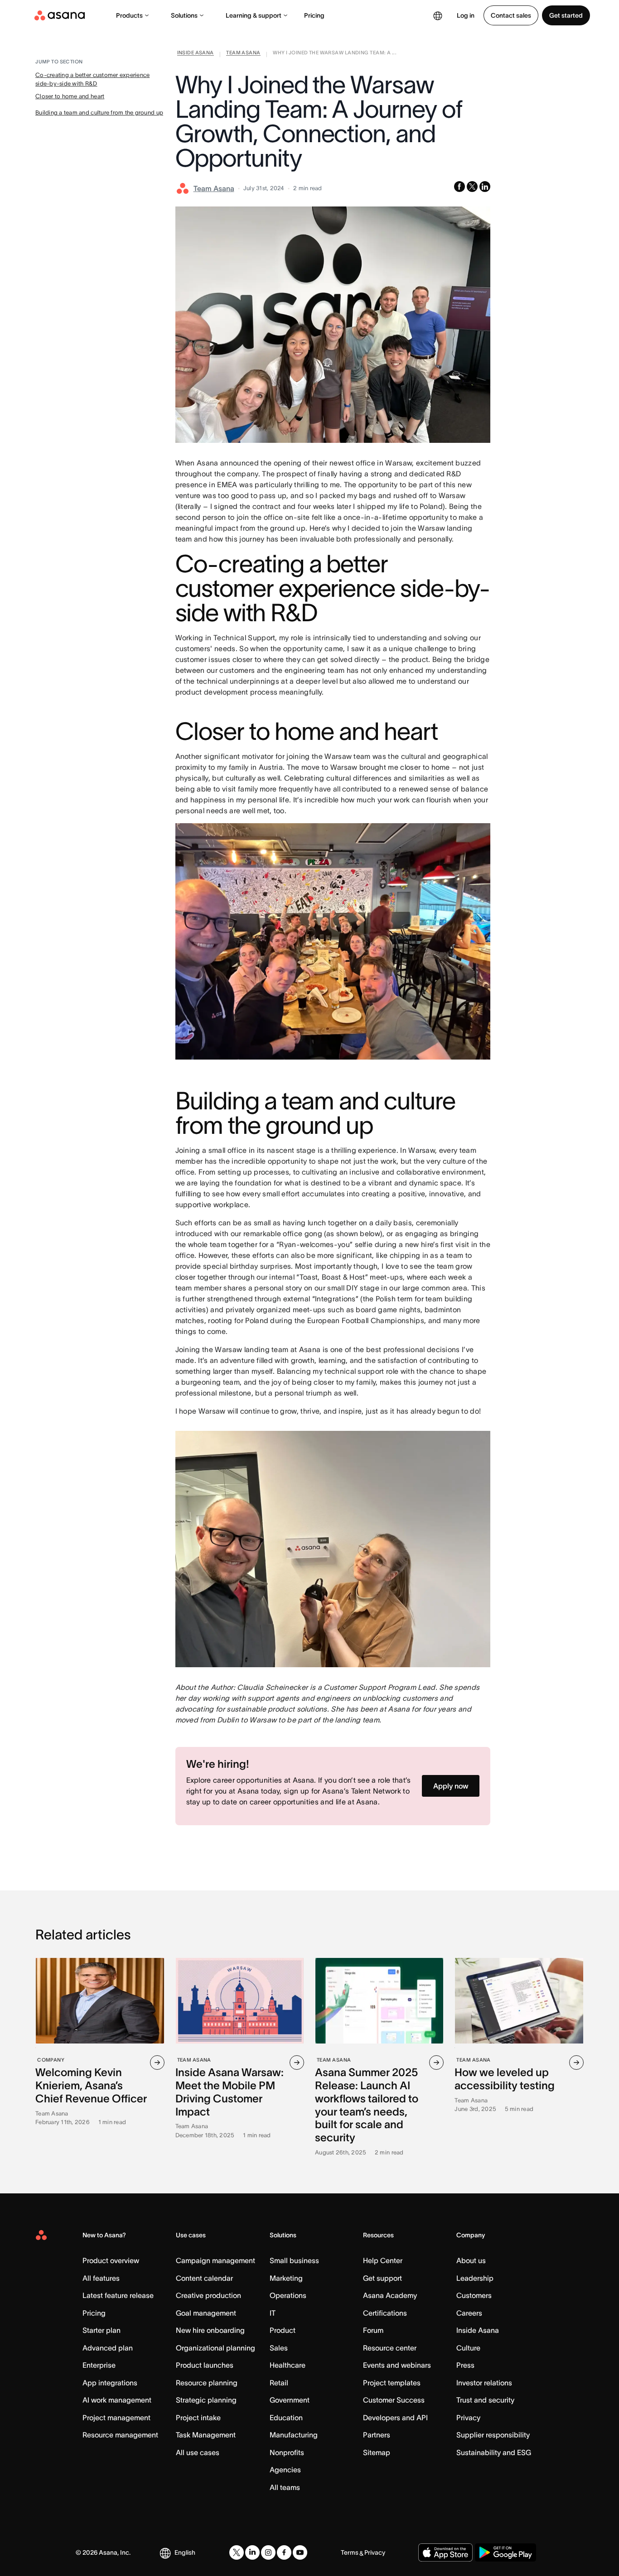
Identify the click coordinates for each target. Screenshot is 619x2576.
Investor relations (484, 2383)
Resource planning (207, 2383)
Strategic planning (206, 2400)
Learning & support (254, 15)
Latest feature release (118, 2295)
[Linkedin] (252, 2552)
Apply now (451, 1786)
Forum (373, 2330)
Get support (382, 2278)
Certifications (385, 2313)
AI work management (117, 2400)
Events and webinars (397, 2365)
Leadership (475, 2278)
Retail (279, 2383)
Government (290, 2400)
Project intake (198, 2418)
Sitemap (377, 2452)
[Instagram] (268, 2552)
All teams (285, 2487)
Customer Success (394, 2400)
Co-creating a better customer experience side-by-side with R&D (92, 79)
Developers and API (395, 2418)
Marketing (286, 2278)
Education (286, 2418)
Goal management (206, 2313)
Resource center (390, 2348)
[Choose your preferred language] (438, 15)
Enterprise (99, 2365)
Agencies (285, 2470)
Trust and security (485, 2400)
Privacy (468, 2418)
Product (283, 2330)
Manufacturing (294, 2435)
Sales (279, 2348)
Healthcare (288, 2365)
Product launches (205, 2365)
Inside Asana (478, 2330)
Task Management (206, 2435)
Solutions (184, 15)
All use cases (198, 2452)
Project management (116, 2418)
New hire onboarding (210, 2330)
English (185, 2552)
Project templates (392, 2383)
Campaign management (215, 2260)
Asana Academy (390, 2295)
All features (101, 2278)
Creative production (208, 2295)
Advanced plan (108, 2348)
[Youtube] (300, 2552)
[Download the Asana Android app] (505, 2552)
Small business (294, 2260)
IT (273, 2313)
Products (129, 15)
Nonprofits (287, 2452)
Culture (468, 2348)
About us (471, 2260)
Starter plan (102, 2330)
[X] (237, 2552)
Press (465, 2365)
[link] (196, 54)
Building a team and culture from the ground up (99, 113)
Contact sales (511, 15)
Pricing (314, 15)
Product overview (111, 2260)
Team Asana (214, 188)
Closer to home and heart (70, 96)
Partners (377, 2435)
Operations (288, 2295)
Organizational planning (215, 2348)
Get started (566, 15)
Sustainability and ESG (494, 2452)
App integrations (110, 2383)
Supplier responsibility (493, 2435)
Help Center (383, 2260)
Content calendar (204, 2278)
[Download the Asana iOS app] (445, 2552)
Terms (350, 2552)
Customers (474, 2295)
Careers (469, 2313)
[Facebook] (284, 2552)
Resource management (120, 2435)
